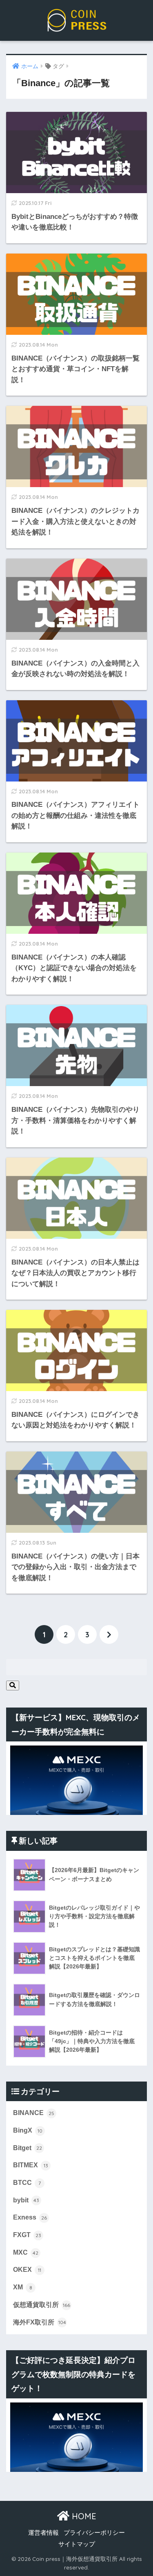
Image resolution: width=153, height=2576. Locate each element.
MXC (26, 2252)
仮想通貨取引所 (42, 2305)
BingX (28, 2130)
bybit (26, 2200)
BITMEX (31, 2165)
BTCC (27, 2183)
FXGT (27, 2235)
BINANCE (34, 2113)
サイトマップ (77, 2544)
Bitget (28, 2148)
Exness (30, 2217)
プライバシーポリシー (94, 2533)
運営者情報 (43, 2533)
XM (23, 2287)
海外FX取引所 (40, 2322)
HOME (83, 2516)
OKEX (27, 2270)
